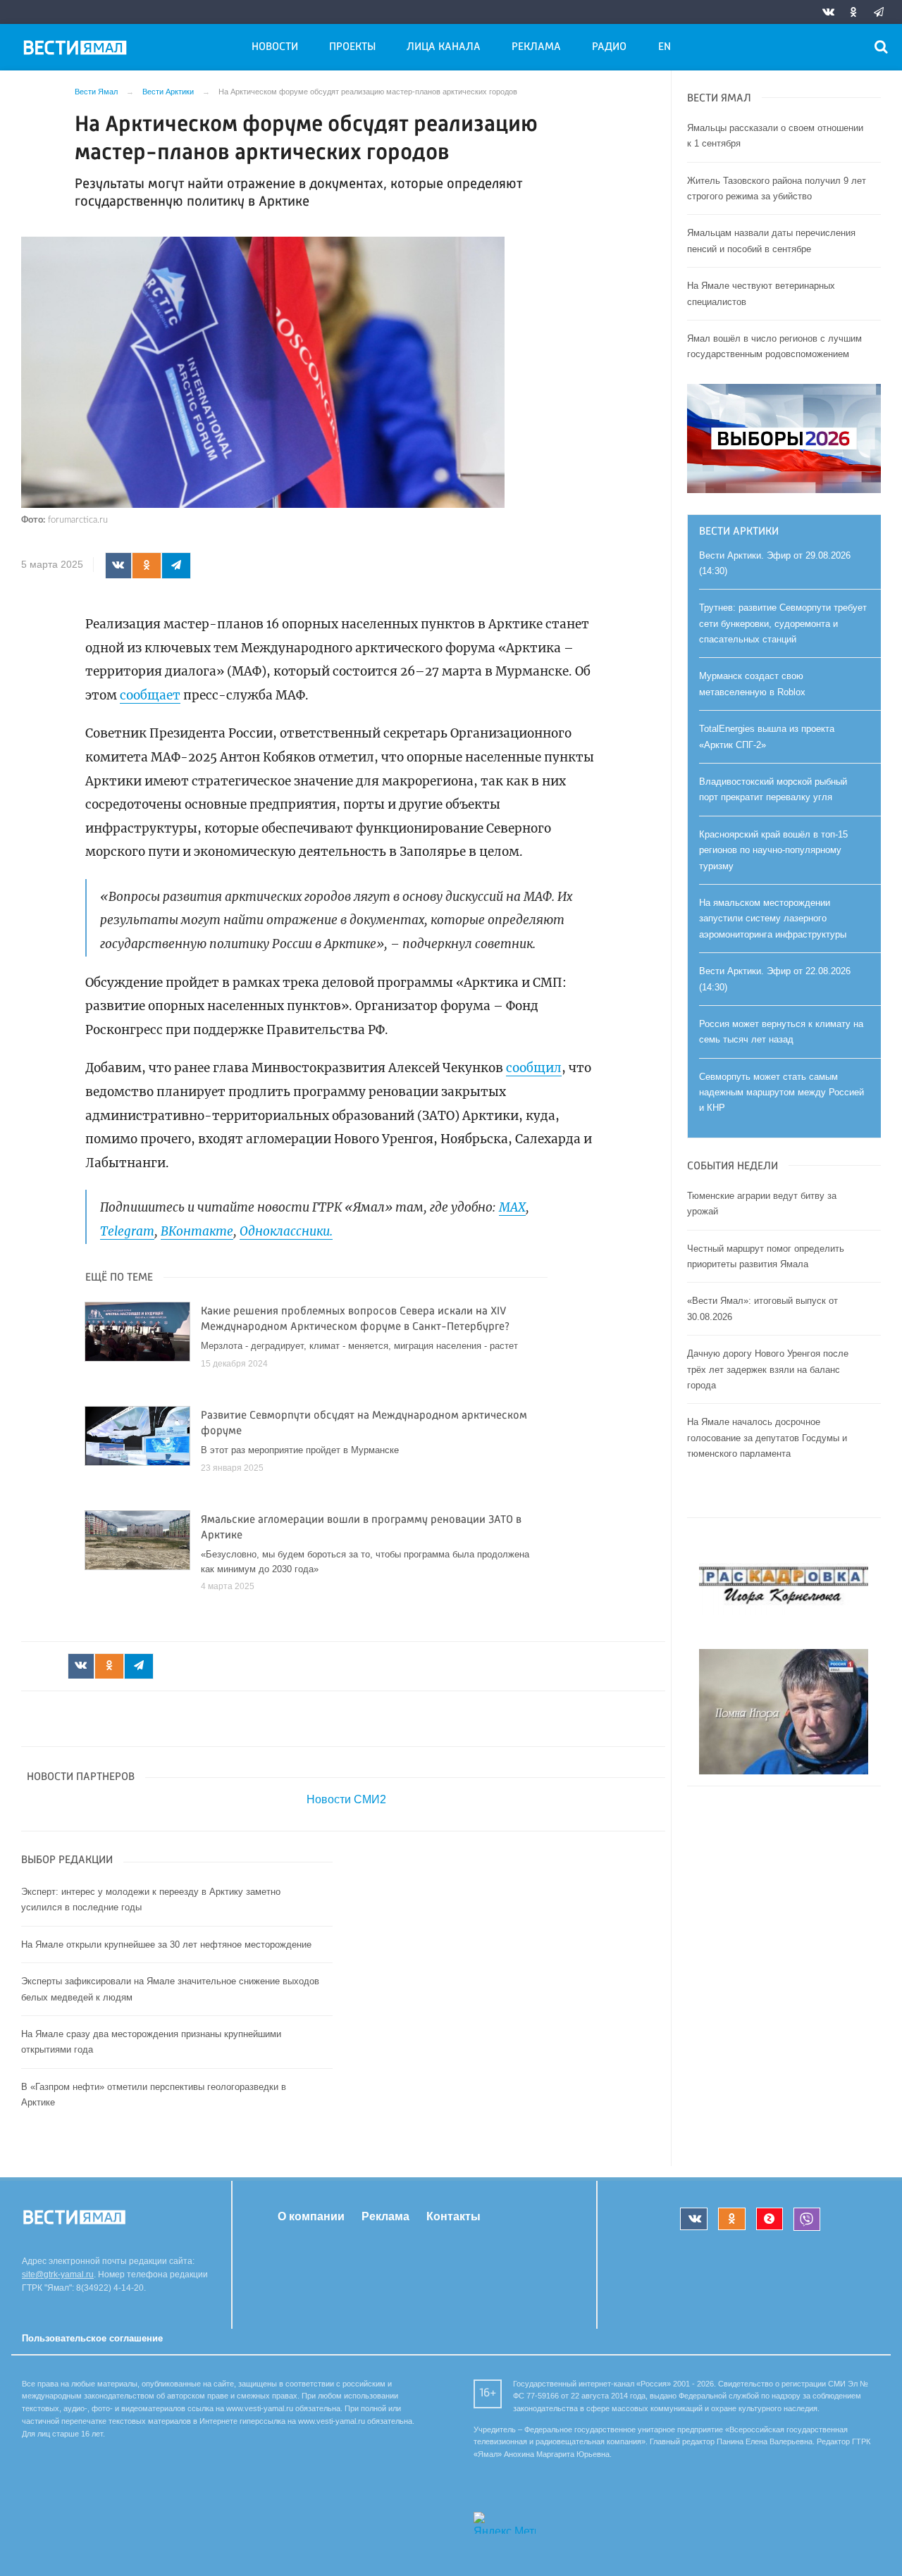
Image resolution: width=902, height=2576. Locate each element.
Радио (609, 47)
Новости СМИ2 (346, 1799)
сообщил (534, 1068)
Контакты (453, 2216)
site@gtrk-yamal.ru (58, 2275)
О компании (311, 2216)
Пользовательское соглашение (92, 2338)
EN (665, 47)
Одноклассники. (286, 1231)
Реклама (536, 47)
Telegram (127, 1231)
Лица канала (444, 47)
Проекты (352, 47)
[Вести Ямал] (78, 50)
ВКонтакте (197, 1231)
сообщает (150, 695)
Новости (275, 47)
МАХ (512, 1207)
